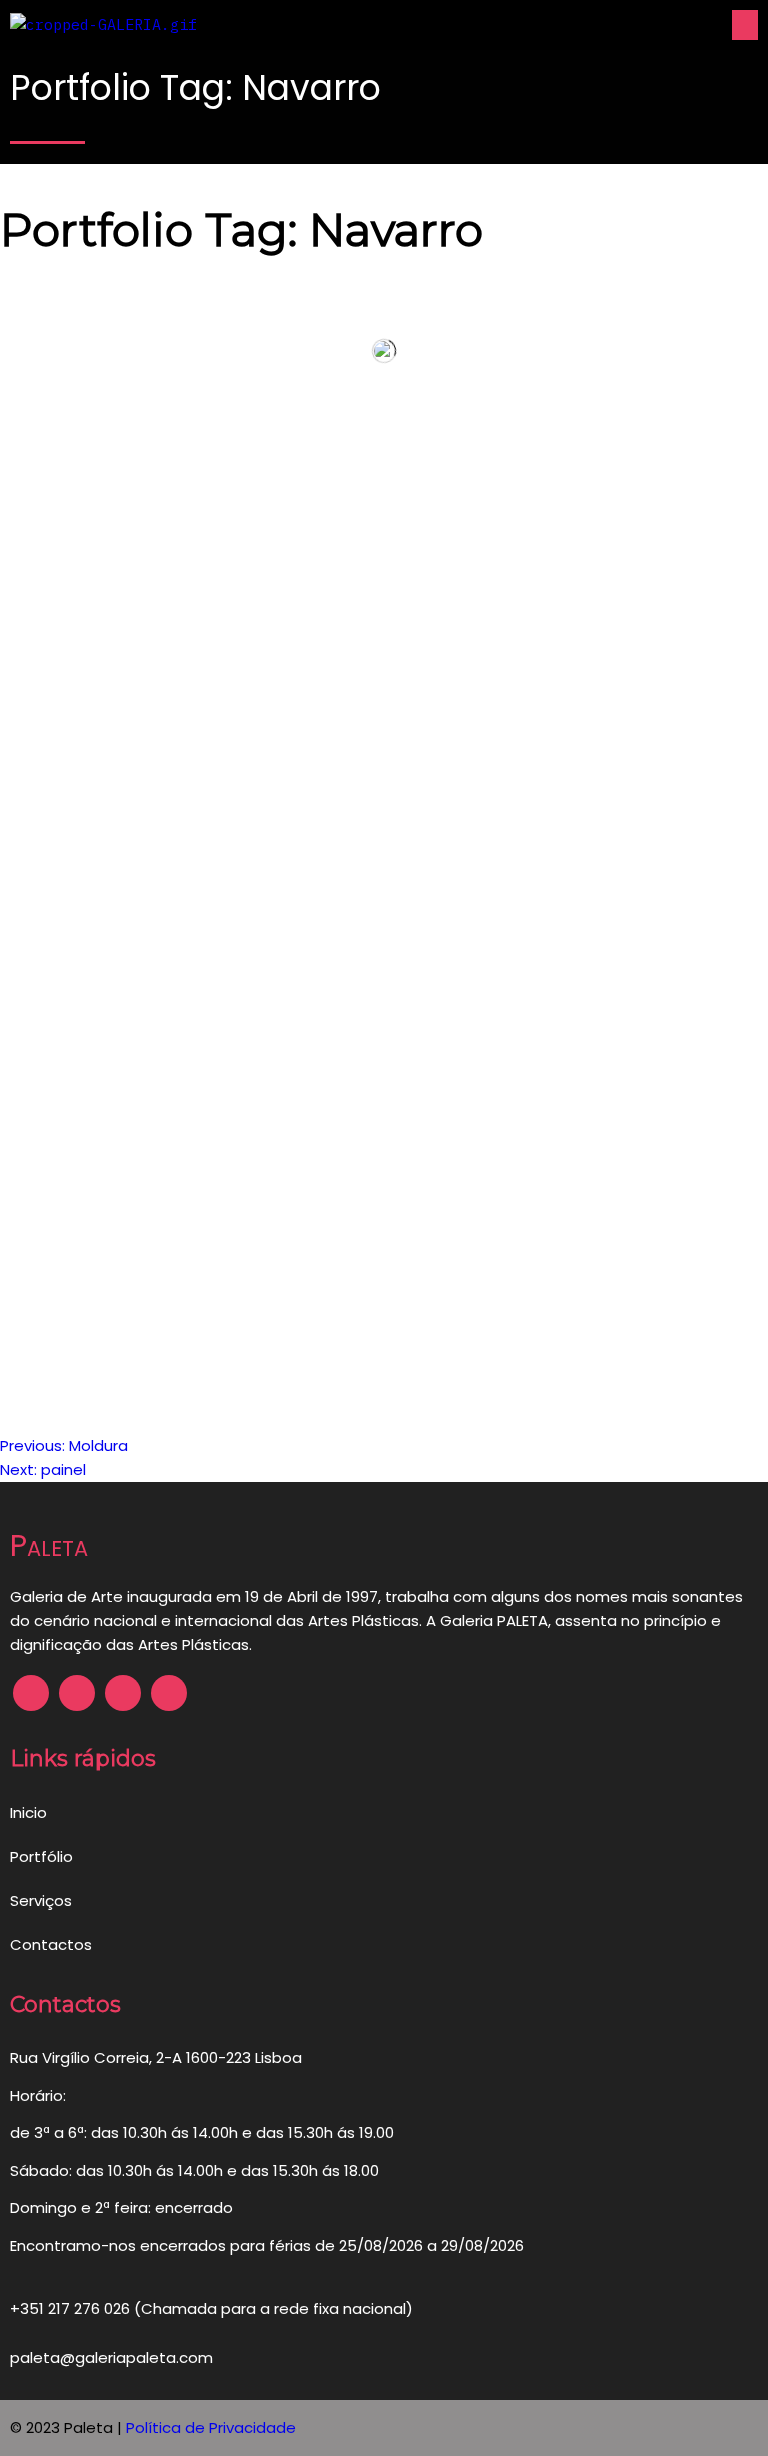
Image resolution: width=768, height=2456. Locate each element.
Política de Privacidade (211, 2427)
